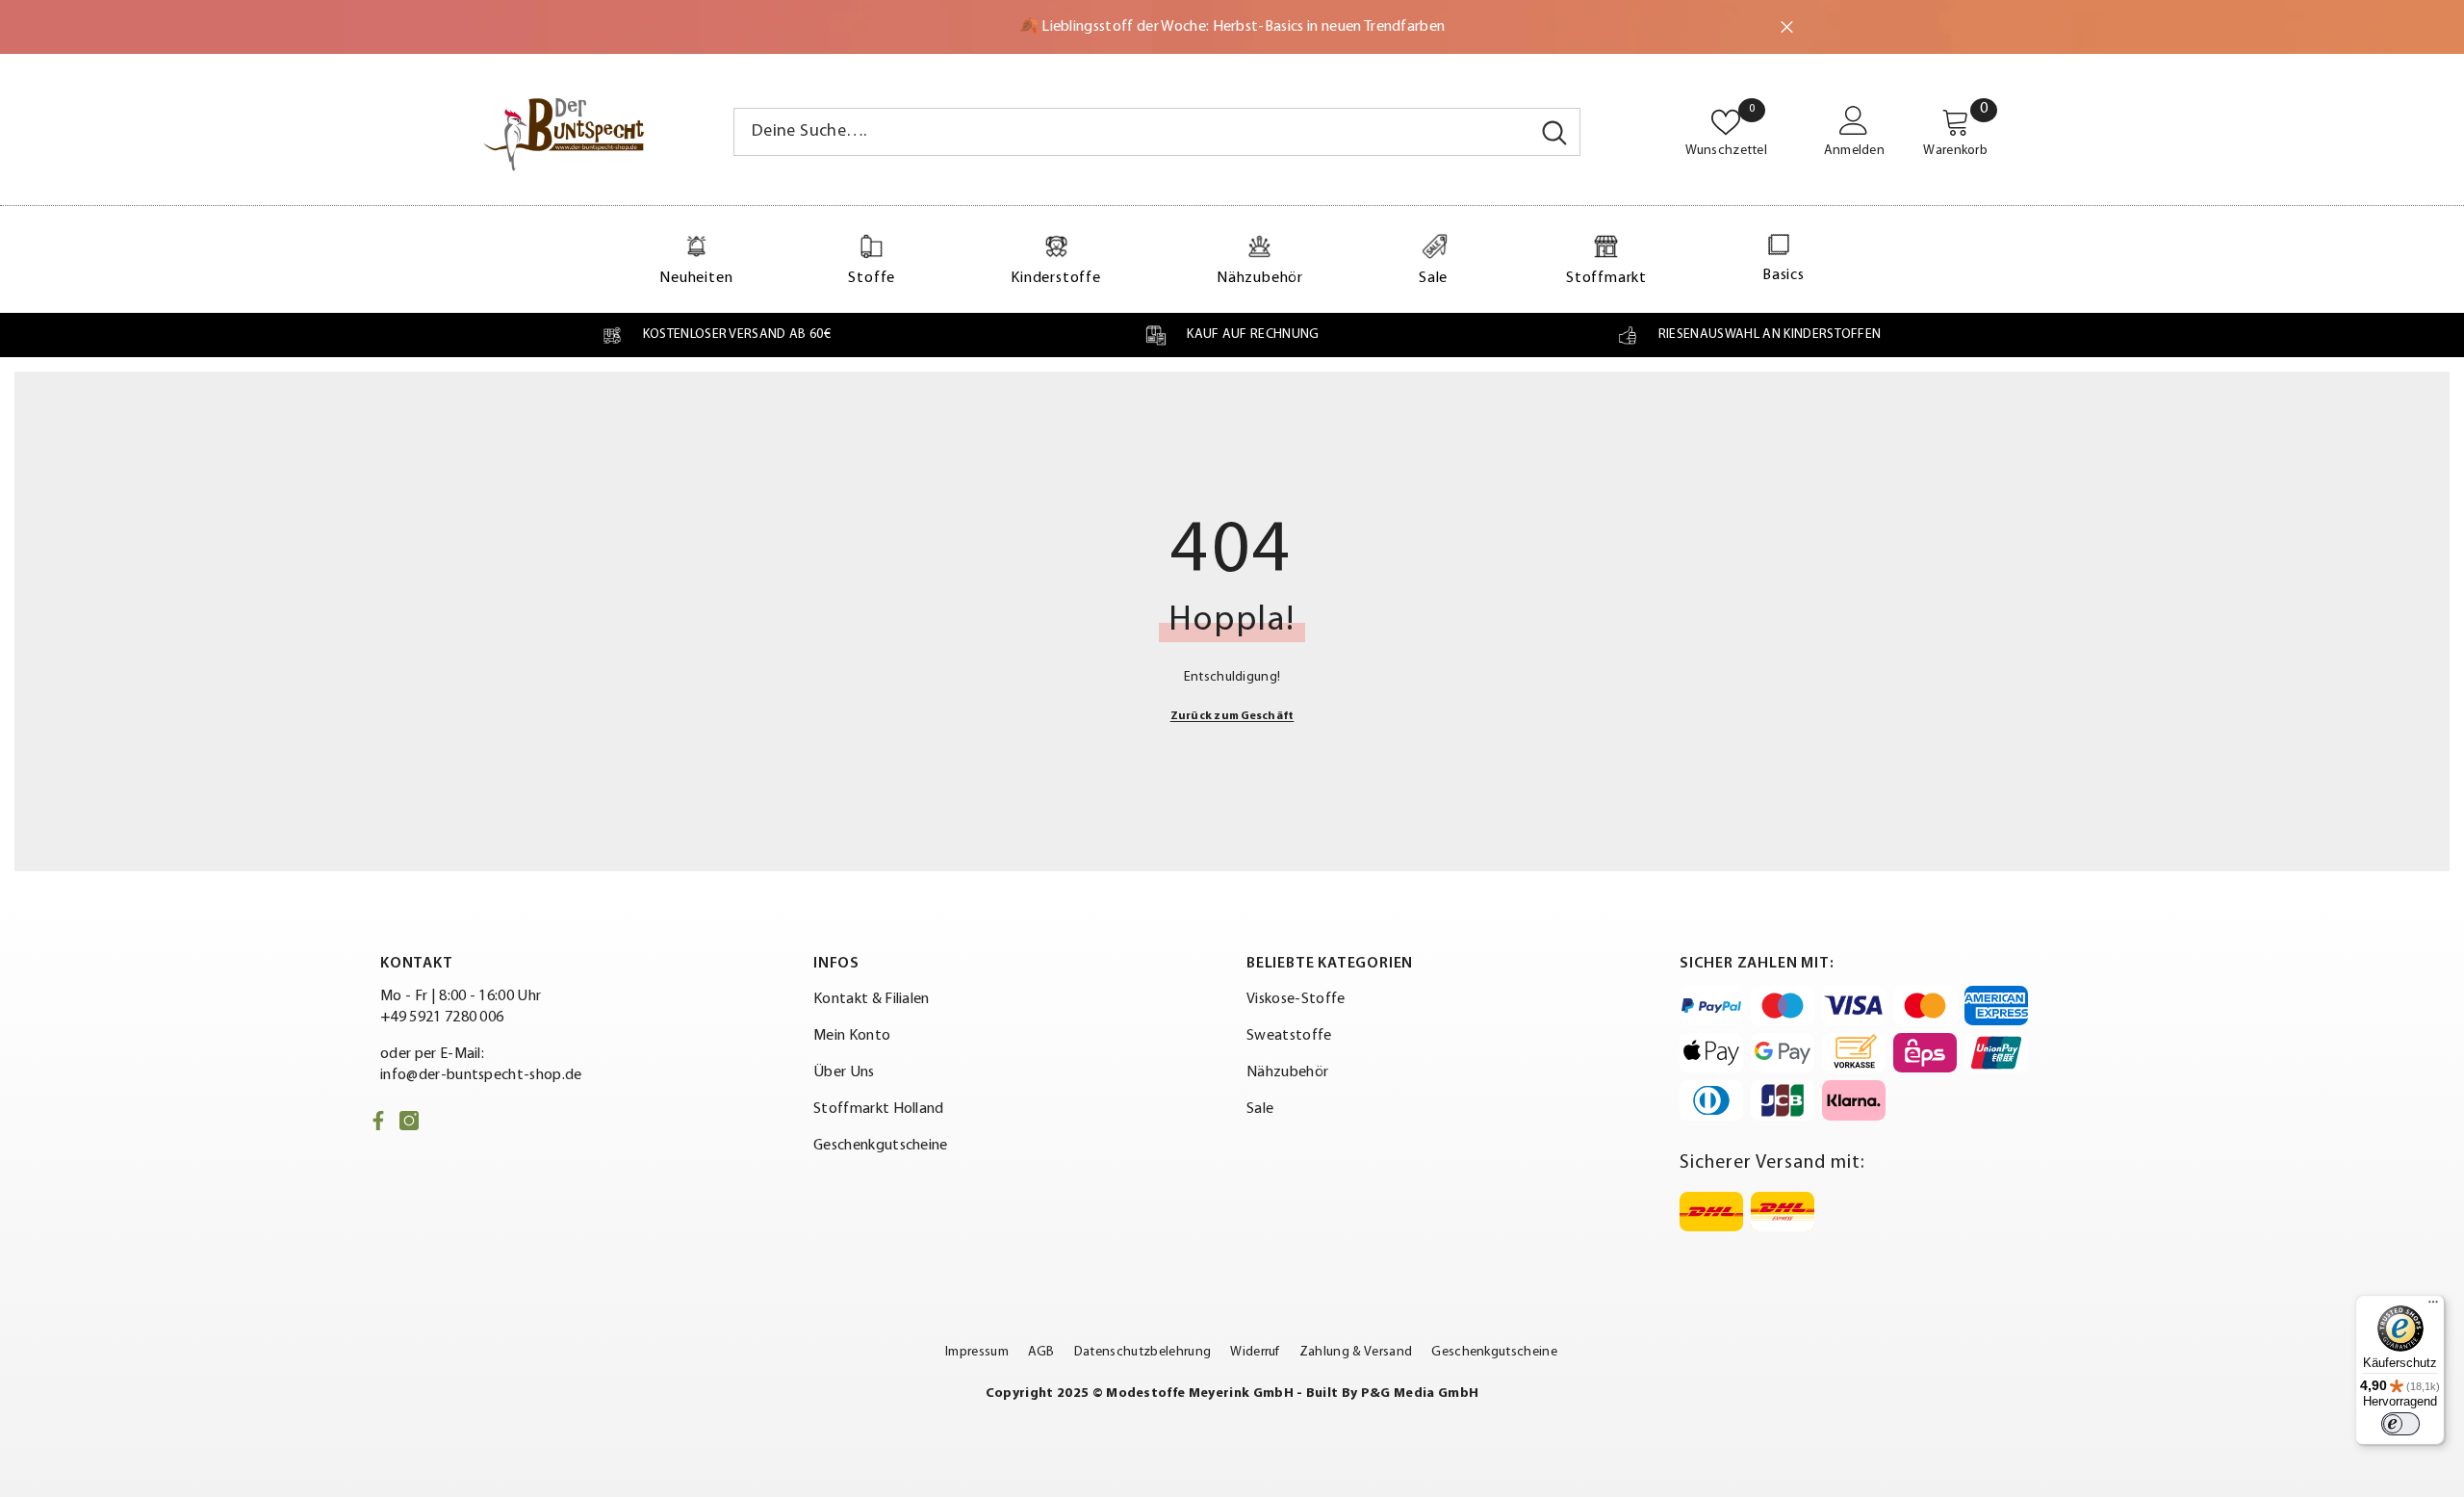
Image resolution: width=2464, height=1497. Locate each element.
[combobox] (1132, 132)
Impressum (977, 1352)
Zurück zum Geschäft (1232, 716)
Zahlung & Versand (1356, 1352)
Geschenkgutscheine (1494, 1352)
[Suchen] (1157, 132)
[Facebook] (378, 1121)
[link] (716, 335)
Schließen (1787, 27)
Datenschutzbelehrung (1142, 1352)
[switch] (2400, 1424)
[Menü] (2433, 1306)
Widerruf (1255, 1352)
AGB (1041, 1352)
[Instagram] (409, 1121)
